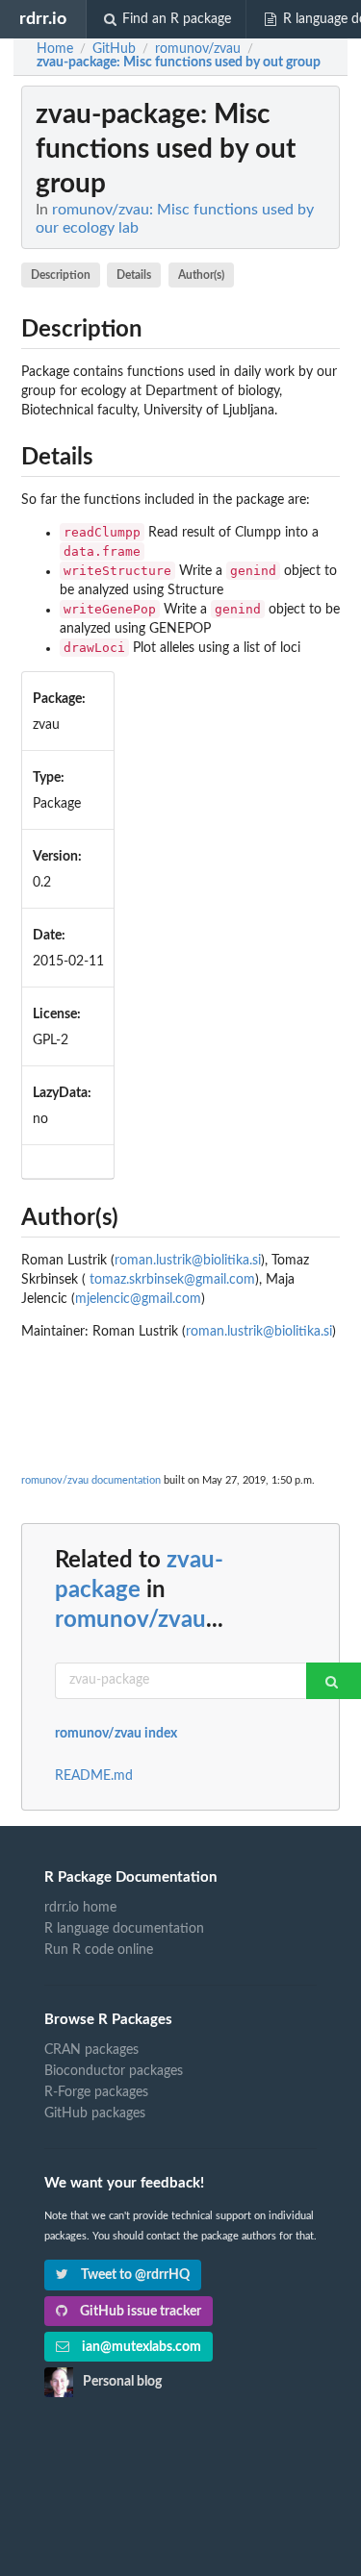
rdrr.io (43, 19)
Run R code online (99, 1950)
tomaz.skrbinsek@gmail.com (172, 1280)
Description (61, 275)
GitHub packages (95, 2113)
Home (55, 49)
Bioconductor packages (114, 2071)
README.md (94, 1776)
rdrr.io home (80, 1908)
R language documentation (124, 1929)
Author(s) (201, 275)
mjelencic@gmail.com (138, 1299)
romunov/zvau (130, 1620)
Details (134, 275)
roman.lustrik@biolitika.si (188, 1261)
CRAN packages (91, 2050)
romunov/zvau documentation (91, 1480)
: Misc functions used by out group (179, 63)
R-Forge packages (96, 2092)
